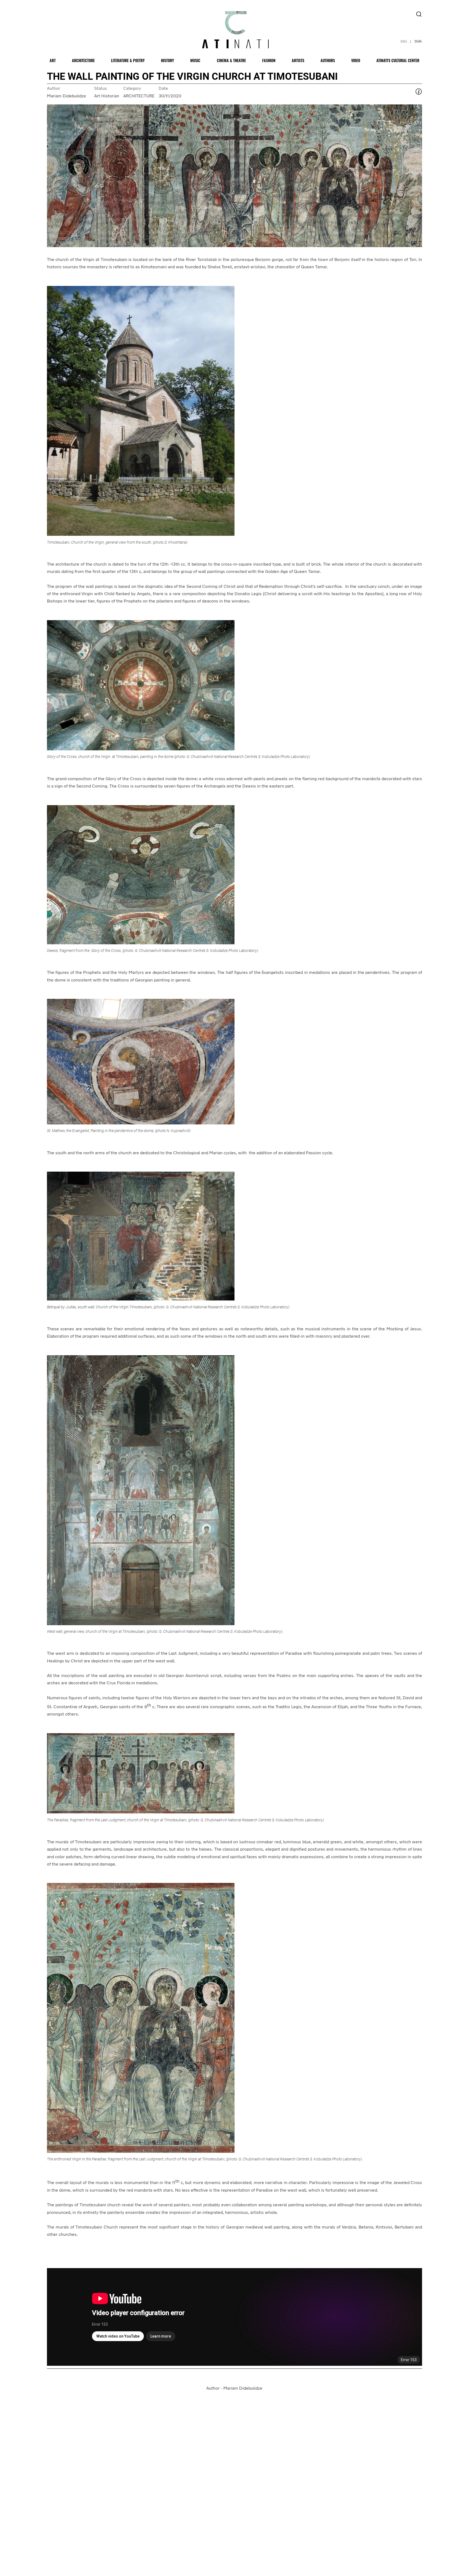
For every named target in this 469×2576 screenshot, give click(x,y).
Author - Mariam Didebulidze (234, 2389)
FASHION (269, 60)
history (167, 60)
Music (195, 60)
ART (53, 60)
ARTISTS (298, 60)
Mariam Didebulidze (66, 96)
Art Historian (107, 96)
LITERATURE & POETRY (128, 60)
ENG (404, 41)
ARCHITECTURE (83, 60)
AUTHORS (328, 60)
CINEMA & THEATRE (231, 60)
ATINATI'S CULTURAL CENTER (398, 60)
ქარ (418, 41)
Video (356, 60)
